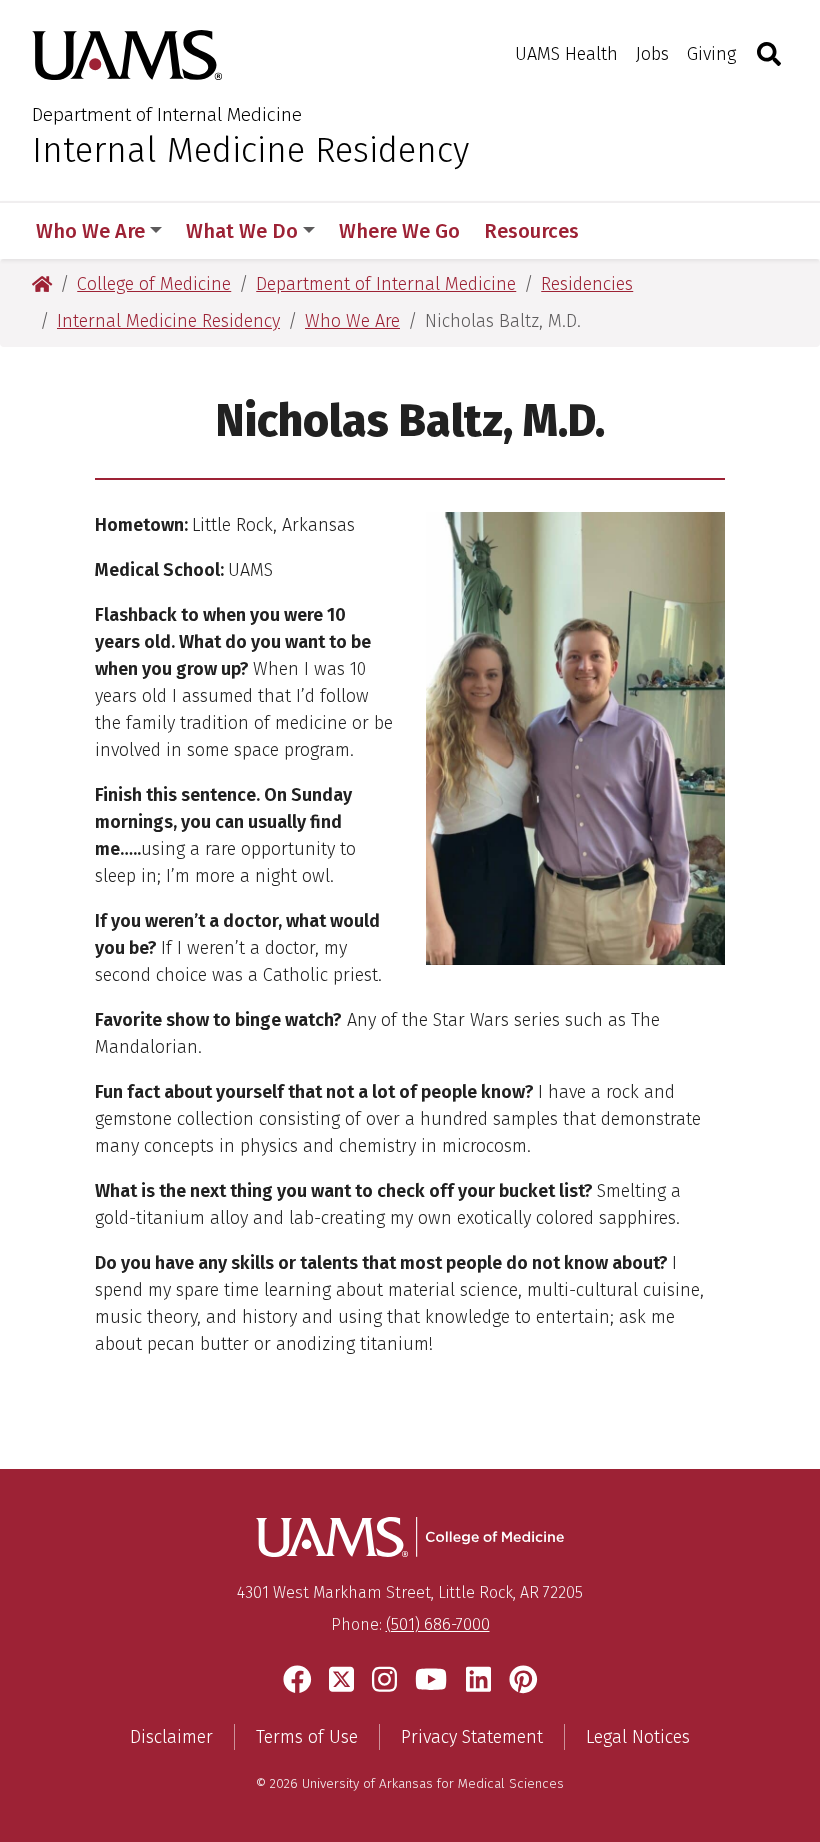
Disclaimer (171, 1737)
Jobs (652, 54)
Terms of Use (307, 1737)
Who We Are (90, 231)
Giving (711, 54)
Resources (531, 231)
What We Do (242, 231)
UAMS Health (566, 54)
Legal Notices (638, 1737)
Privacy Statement (472, 1737)
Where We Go (399, 231)
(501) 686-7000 (438, 1624)
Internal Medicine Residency (250, 150)
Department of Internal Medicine (167, 114)
